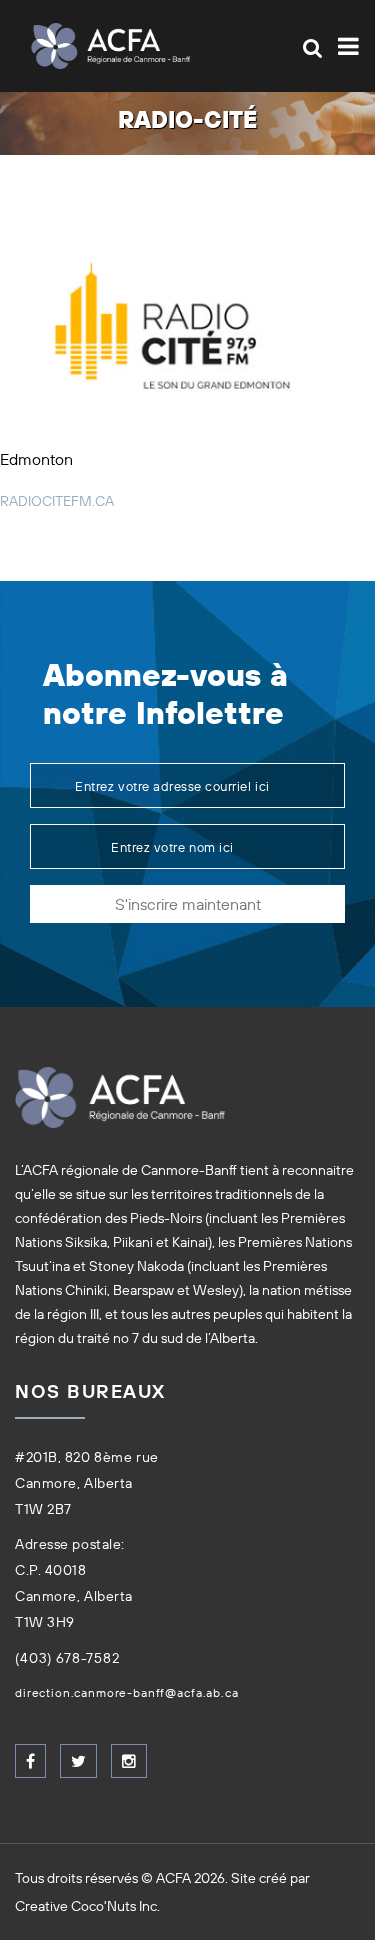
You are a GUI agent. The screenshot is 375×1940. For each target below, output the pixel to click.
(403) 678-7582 (67, 1658)
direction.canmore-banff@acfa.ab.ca (127, 1692)
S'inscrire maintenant (188, 904)
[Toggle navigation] (344, 46)
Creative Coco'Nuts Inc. (87, 1906)
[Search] (312, 48)
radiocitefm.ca (57, 501)
